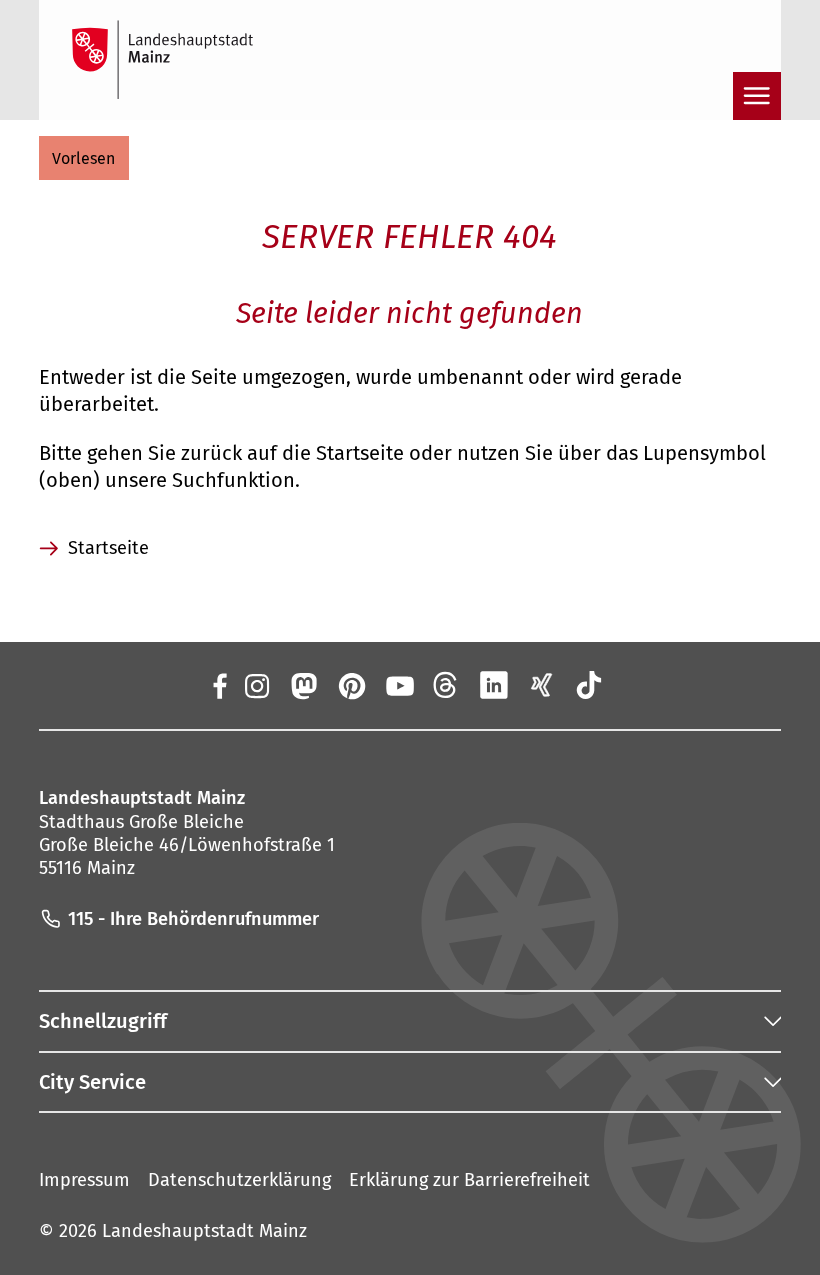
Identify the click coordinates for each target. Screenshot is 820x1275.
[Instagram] (256, 685)
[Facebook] (219, 685)
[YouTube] (399, 685)
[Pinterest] (351, 685)
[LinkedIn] (494, 685)
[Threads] (447, 685)
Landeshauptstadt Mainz (204, 1231)
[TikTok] (589, 685)
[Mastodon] (304, 685)
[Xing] (542, 685)
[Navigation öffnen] (757, 96)
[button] (84, 158)
